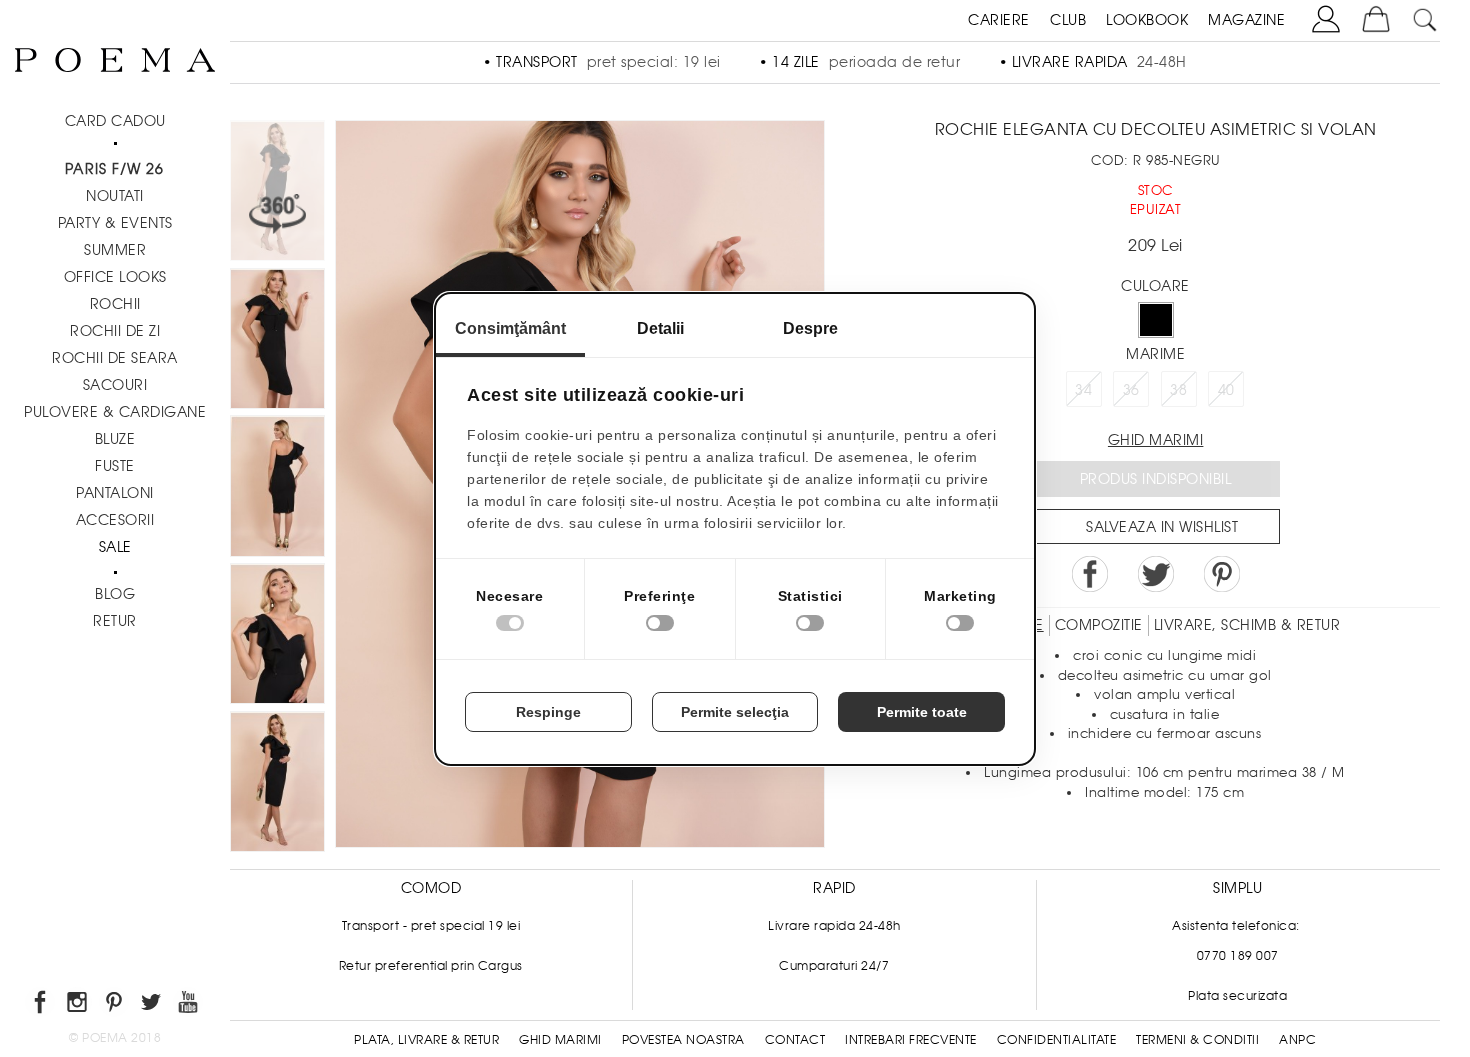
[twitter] (152, 1005)
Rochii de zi (115, 331)
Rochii (115, 304)
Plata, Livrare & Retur (426, 1040)
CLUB (1068, 20)
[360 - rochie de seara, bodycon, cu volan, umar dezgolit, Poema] (277, 342)
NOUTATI (115, 196)
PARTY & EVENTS (115, 223)
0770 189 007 (1238, 956)
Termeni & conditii (1197, 1040)
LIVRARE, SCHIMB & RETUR (1247, 625)
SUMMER (115, 250)
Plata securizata (1237, 996)
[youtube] (189, 1005)
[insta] (78, 1005)
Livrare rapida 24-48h (834, 926)
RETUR (115, 621)
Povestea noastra (683, 1040)
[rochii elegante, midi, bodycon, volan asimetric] (277, 489)
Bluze (115, 439)
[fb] (41, 1005)
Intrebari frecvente (911, 1040)
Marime (1155, 354)
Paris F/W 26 (114, 169)
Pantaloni (115, 493)
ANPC (1297, 1040)
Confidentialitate (1057, 1040)
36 (1131, 390)
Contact (795, 1040)
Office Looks (115, 277)
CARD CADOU (115, 121)
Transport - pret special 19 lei (431, 926)
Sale (115, 547)
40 (1226, 390)
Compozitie (1099, 625)
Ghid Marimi (560, 1040)
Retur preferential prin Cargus (431, 966)
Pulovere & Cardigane (115, 412)
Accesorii (115, 520)
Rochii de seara (115, 358)
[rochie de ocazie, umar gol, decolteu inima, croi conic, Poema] (277, 785)
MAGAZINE (1246, 20)
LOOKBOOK (1147, 20)
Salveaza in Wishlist (1162, 527)
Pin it (1222, 574)
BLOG (115, 594)
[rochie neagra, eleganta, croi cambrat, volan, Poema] (277, 637)
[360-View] (277, 194)
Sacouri (115, 385)
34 (1083, 390)
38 (1178, 390)
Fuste (115, 466)
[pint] (115, 1005)
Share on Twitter (1156, 574)
